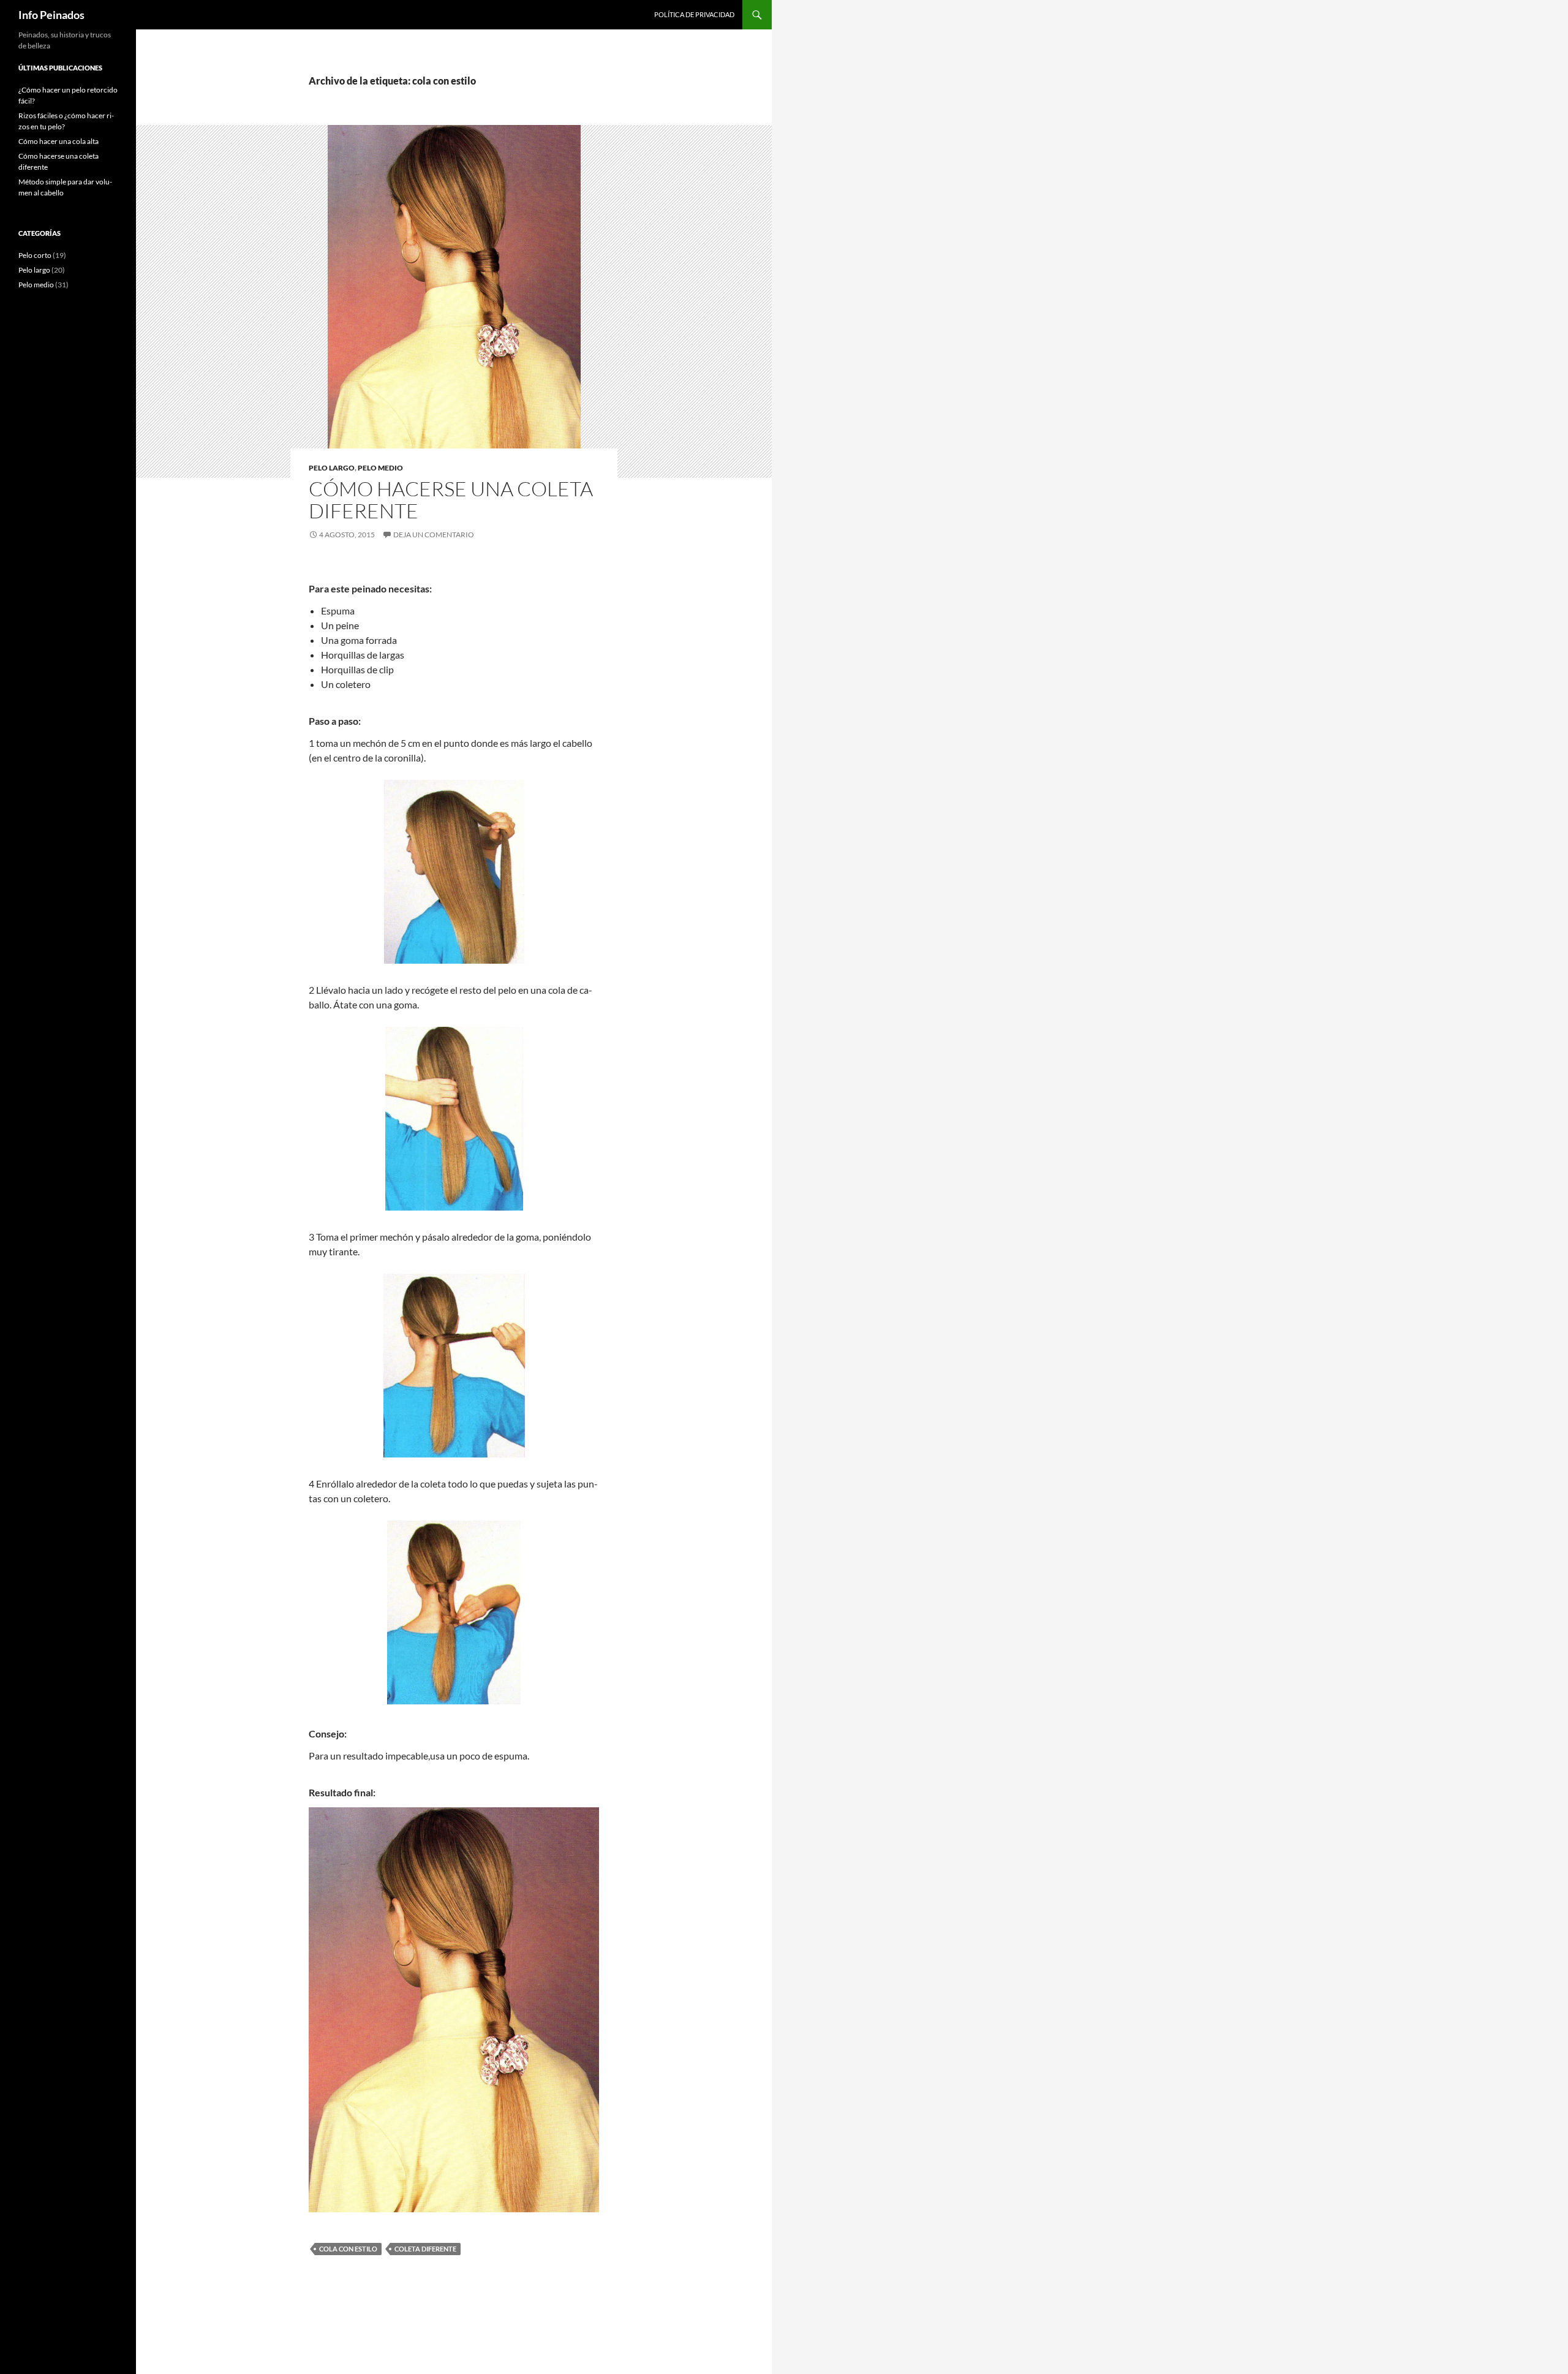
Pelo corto (35, 255)
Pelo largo (332, 468)
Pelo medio (380, 468)
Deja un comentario (434, 535)
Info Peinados (51, 15)
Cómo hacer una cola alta (58, 141)
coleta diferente (425, 2249)
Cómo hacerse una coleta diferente (451, 500)
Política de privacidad (694, 14)
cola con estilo (348, 2249)
